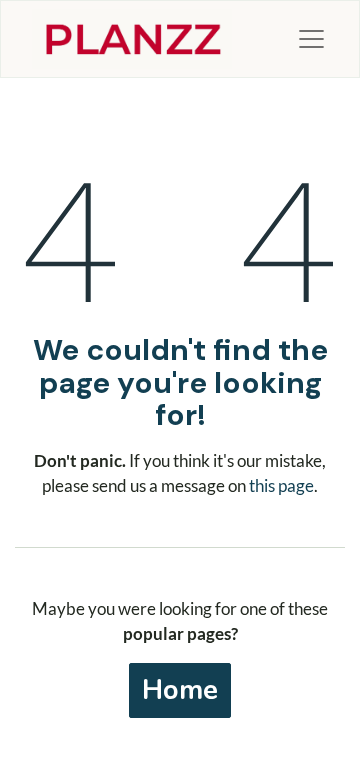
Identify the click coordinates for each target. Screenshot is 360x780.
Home (180, 690)
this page (281, 485)
